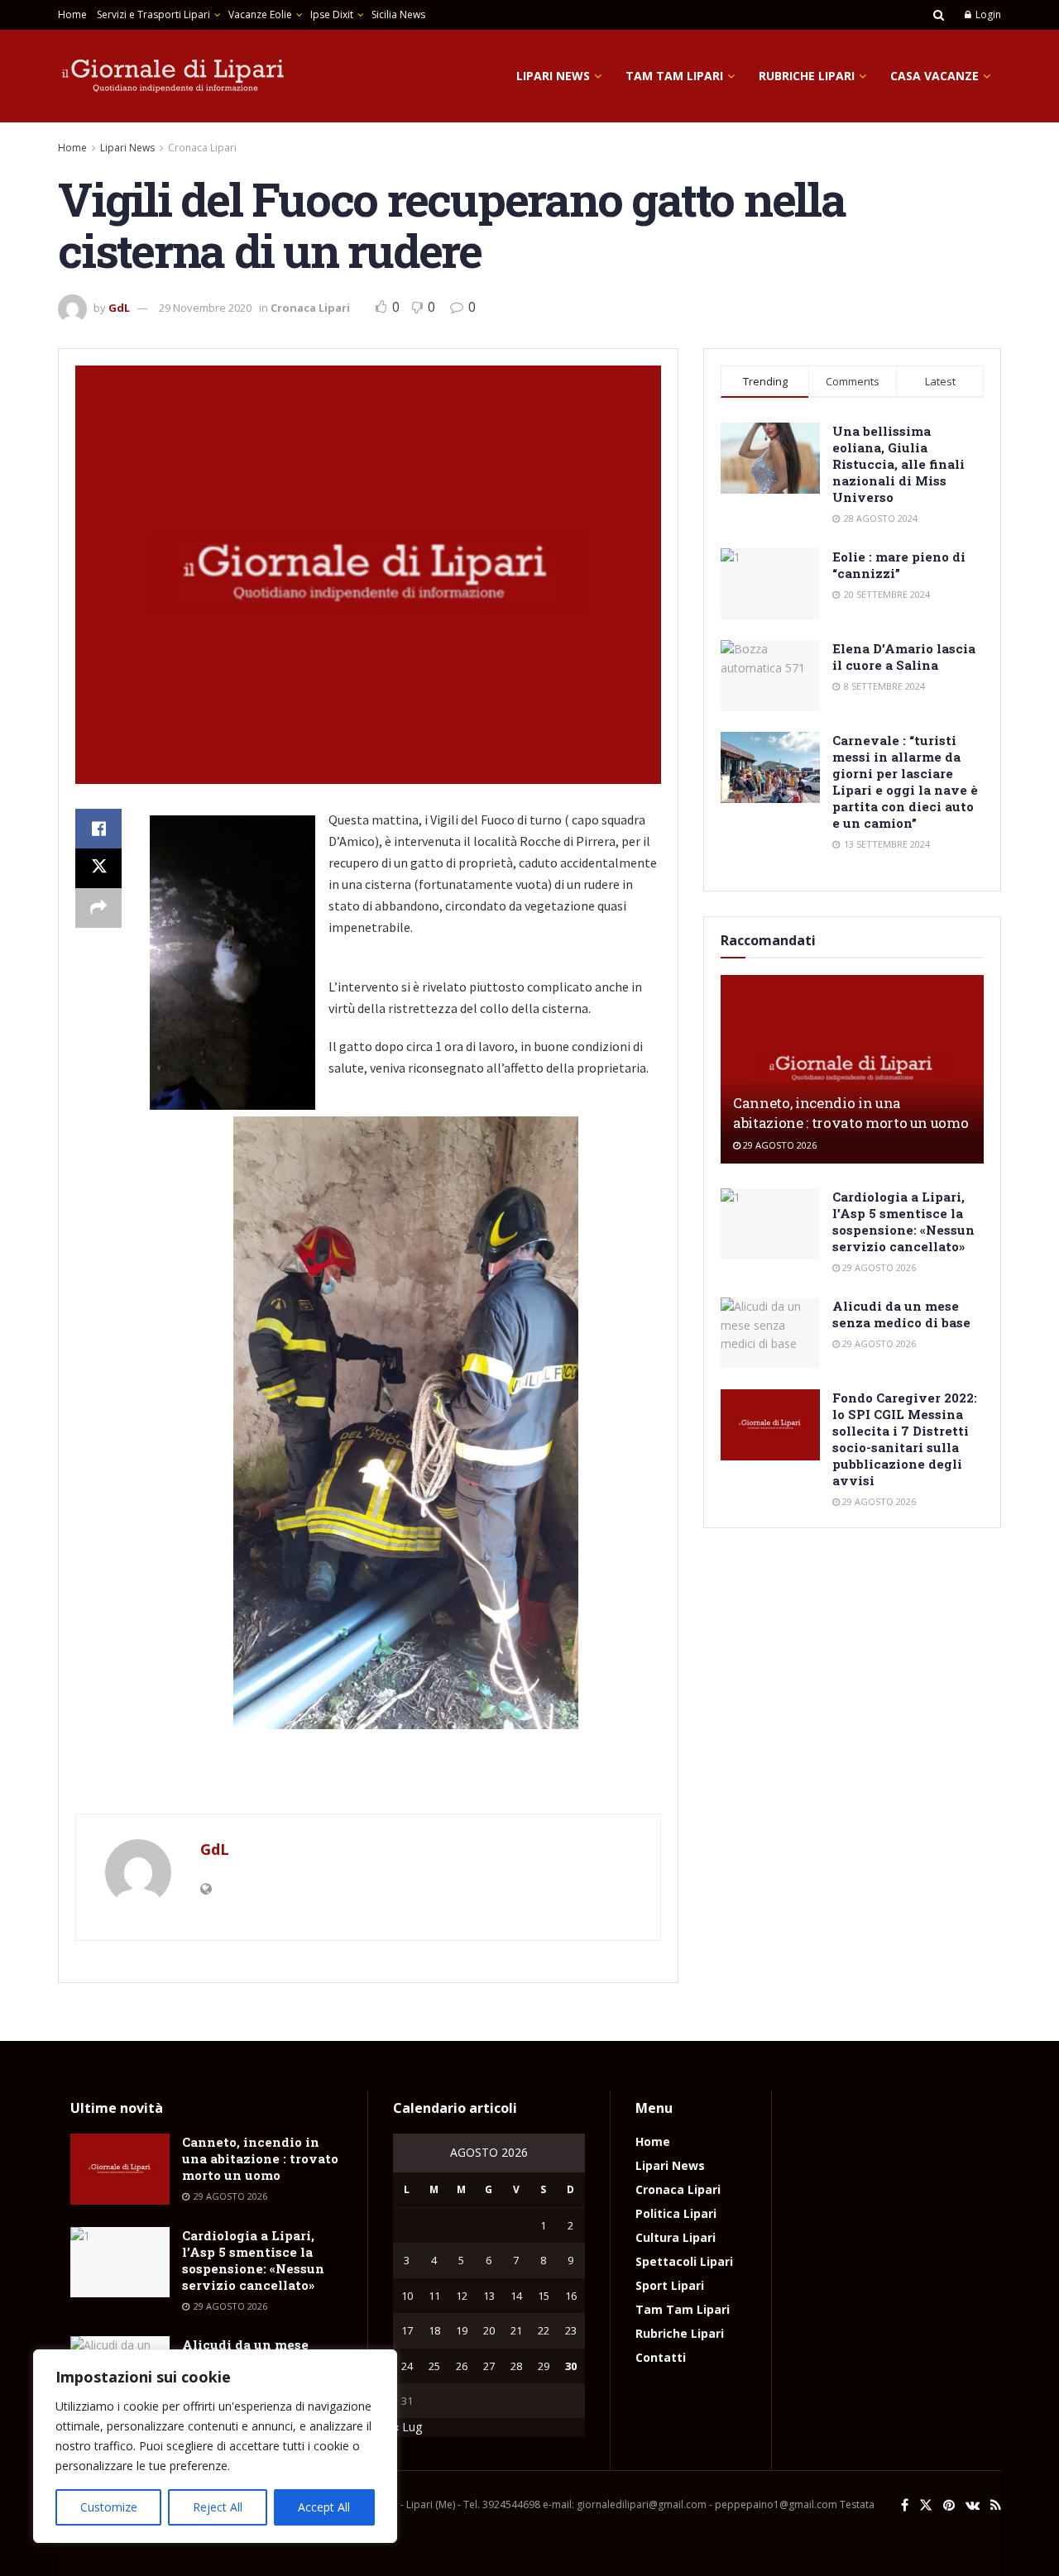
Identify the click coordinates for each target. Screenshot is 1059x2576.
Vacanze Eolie (260, 14)
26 (462, 2366)
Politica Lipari (676, 2213)
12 (462, 2296)
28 (516, 2366)
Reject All (218, 2507)
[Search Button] (939, 15)
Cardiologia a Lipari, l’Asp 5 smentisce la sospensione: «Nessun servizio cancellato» (903, 1221)
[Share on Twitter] (98, 868)
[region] (215, 2446)
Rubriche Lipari (807, 76)
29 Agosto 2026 (779, 1145)
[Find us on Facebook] (905, 2505)
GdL (119, 308)
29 (544, 2366)
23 (571, 2330)
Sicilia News (398, 14)
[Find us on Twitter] (926, 2505)
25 (434, 2366)
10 (407, 2296)
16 (571, 2296)
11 (434, 2296)
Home (72, 14)
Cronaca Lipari (202, 148)
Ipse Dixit (332, 14)
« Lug (407, 2427)
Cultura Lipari (676, 2237)
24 (407, 2366)
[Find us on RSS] (996, 2505)
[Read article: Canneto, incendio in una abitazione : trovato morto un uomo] (852, 1069)
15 (544, 2296)
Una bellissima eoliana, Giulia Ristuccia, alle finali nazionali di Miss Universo (898, 464)
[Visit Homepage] (174, 76)
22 (544, 2330)
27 (489, 2366)
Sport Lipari (670, 2285)
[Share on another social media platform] (98, 908)
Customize (109, 2507)
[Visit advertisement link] (368, 1780)
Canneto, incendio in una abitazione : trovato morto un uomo (851, 1113)
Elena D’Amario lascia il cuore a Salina (904, 657)
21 (516, 2330)
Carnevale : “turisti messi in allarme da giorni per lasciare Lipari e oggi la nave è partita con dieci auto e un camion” (905, 781)
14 (516, 2296)
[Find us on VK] (973, 2505)
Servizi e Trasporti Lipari (153, 14)
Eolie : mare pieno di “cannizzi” (899, 565)
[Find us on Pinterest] (949, 2505)
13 (489, 2296)
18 (434, 2330)
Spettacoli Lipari (684, 2261)
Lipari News (553, 76)
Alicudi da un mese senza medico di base (901, 1314)
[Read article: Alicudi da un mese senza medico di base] (770, 1333)
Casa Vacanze (934, 76)
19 (462, 2330)
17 (407, 2330)
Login (987, 14)
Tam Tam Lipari (674, 76)
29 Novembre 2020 (205, 308)
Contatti (661, 2357)
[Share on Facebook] (98, 829)
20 (489, 2330)
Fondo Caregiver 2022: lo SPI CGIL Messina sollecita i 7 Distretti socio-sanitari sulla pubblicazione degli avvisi (905, 1439)
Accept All (324, 2507)
